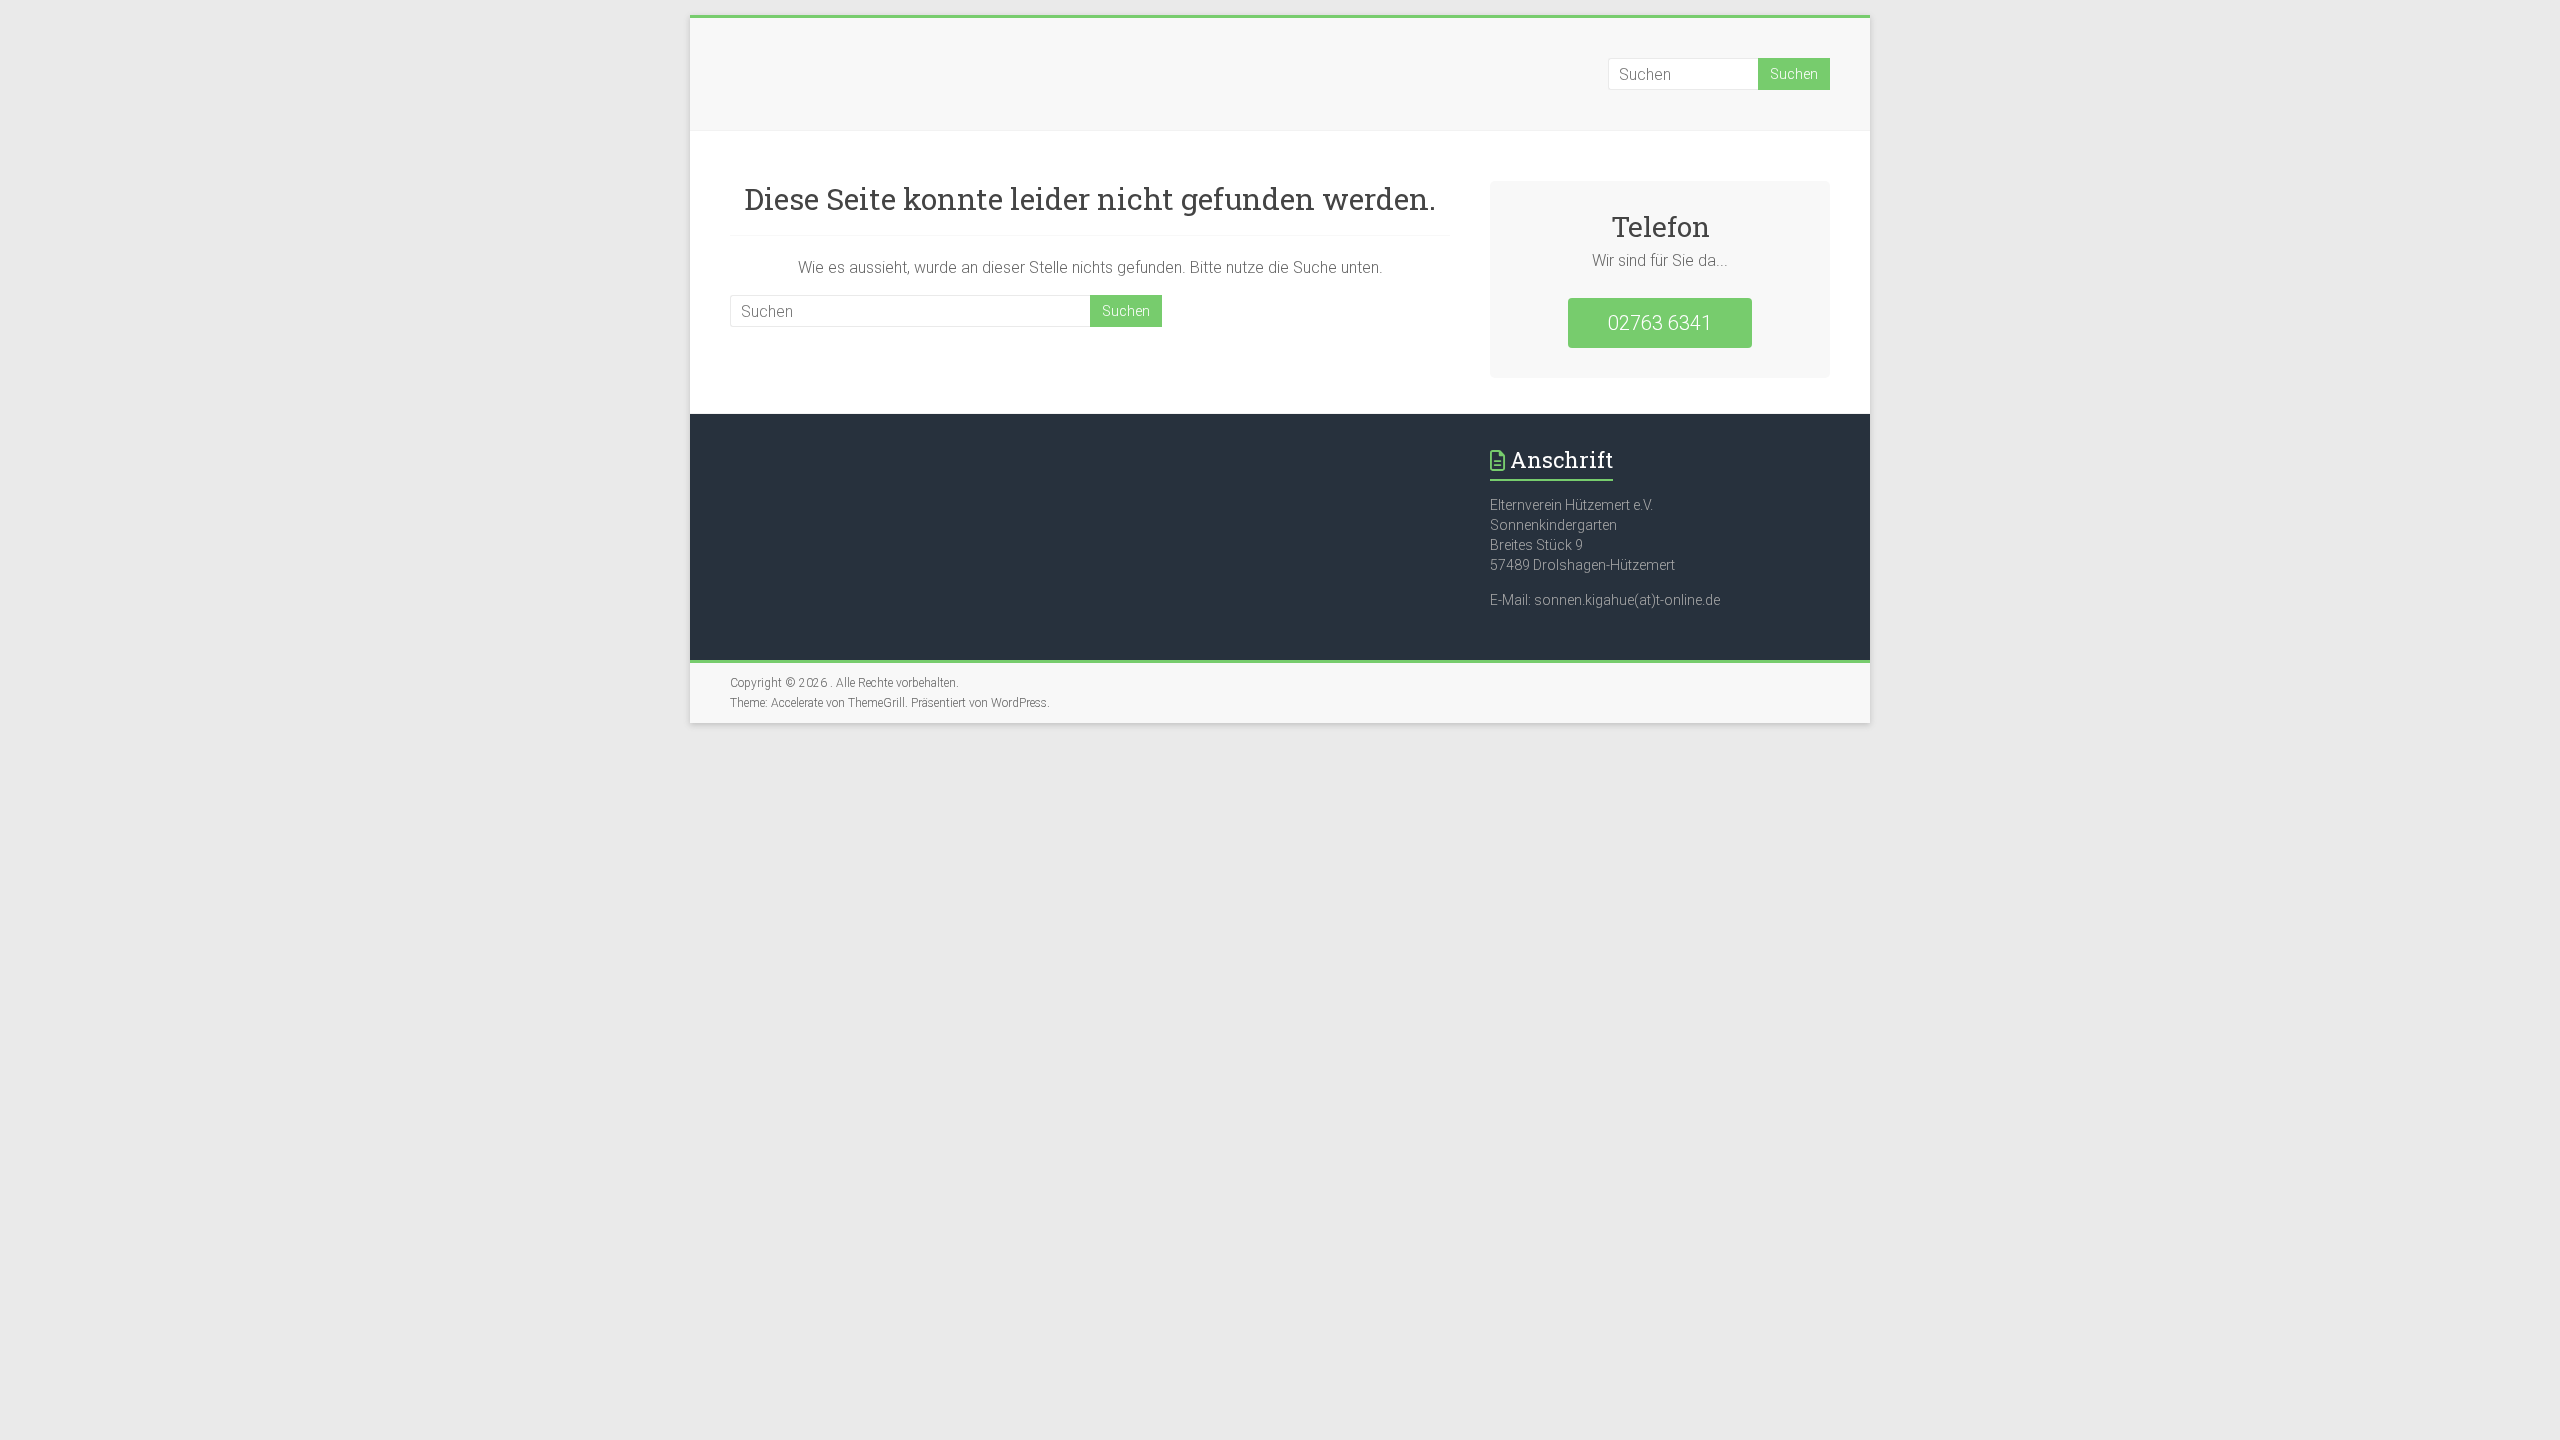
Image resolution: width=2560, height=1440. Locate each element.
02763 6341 (1660, 323)
